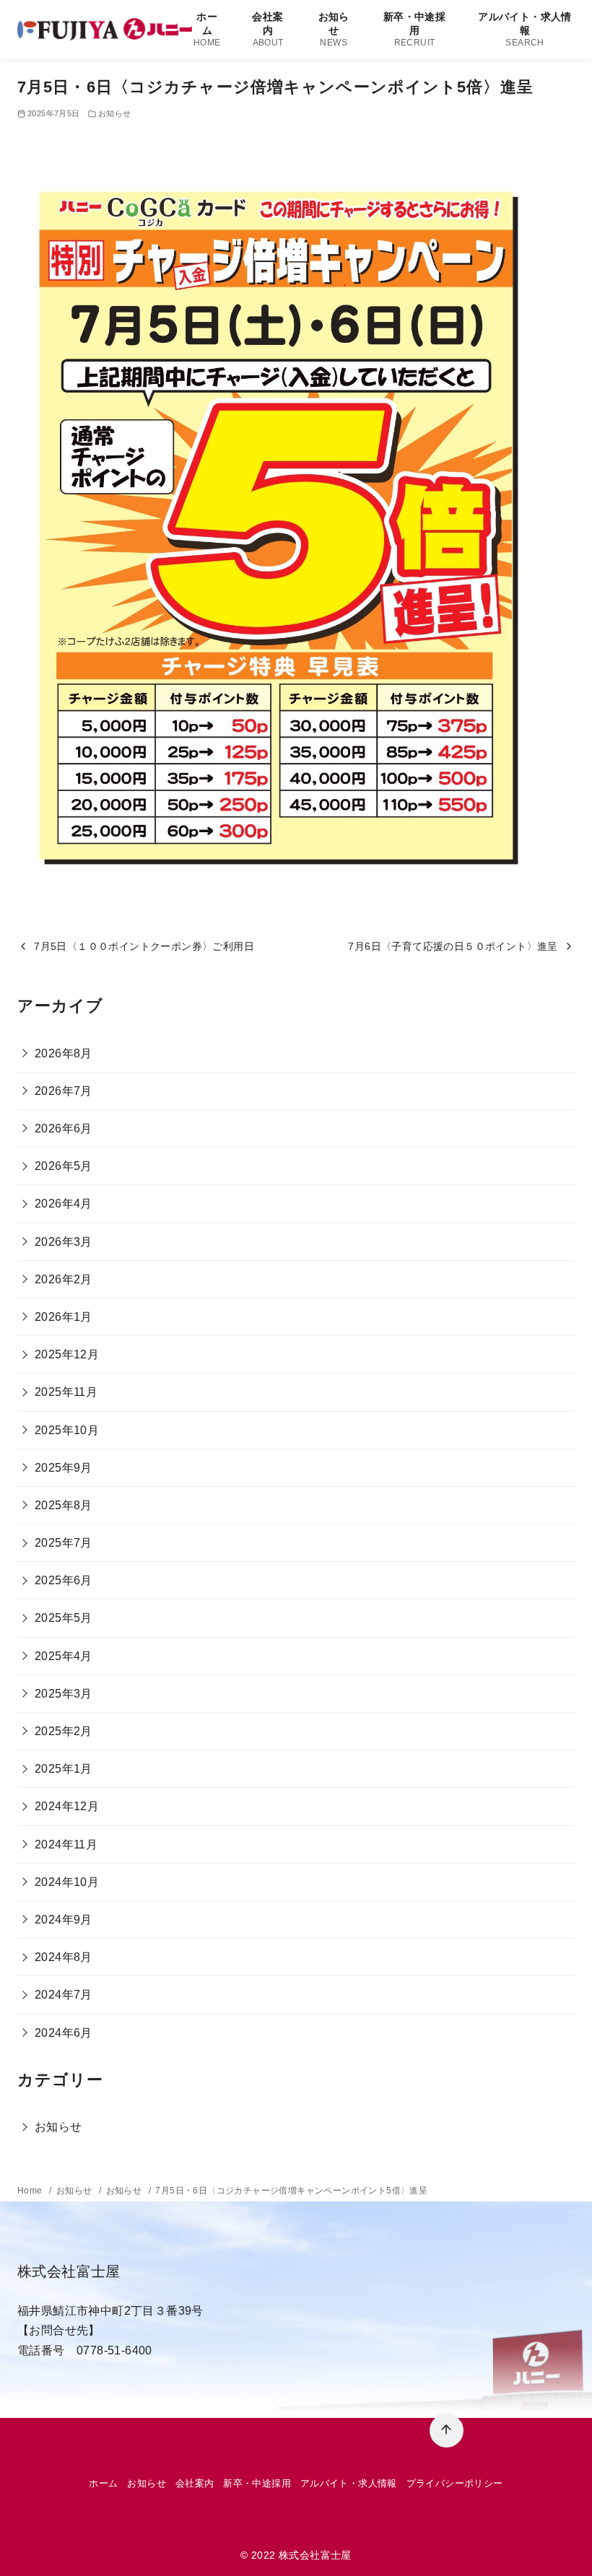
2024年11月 (66, 1844)
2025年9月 (64, 1468)
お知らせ (334, 29)
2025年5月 (64, 1618)
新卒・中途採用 (414, 29)
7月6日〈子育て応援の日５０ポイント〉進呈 (453, 946)
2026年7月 (64, 1091)
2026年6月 (64, 1128)
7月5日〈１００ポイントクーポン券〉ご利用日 (144, 946)
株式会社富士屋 (315, 2555)
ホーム (207, 29)
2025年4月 (64, 1656)
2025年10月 (67, 1430)
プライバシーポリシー (455, 2483)
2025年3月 (64, 1694)
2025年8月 (64, 1505)
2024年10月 (67, 1882)
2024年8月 (64, 1957)
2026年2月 (64, 1279)
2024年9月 (64, 1920)
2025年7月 (64, 1543)
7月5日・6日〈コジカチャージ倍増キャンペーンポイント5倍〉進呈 (291, 2191)
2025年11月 (66, 1392)
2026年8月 (64, 1053)
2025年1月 (64, 1769)
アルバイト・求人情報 (525, 29)
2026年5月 (64, 1166)
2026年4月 (64, 1204)
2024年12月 (67, 1806)
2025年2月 (64, 1731)
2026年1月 (64, 1317)
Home (31, 2191)
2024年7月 (64, 1995)
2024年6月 (64, 2033)
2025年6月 (64, 1580)
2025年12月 (67, 1354)
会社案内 (267, 29)
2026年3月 (64, 1242)
